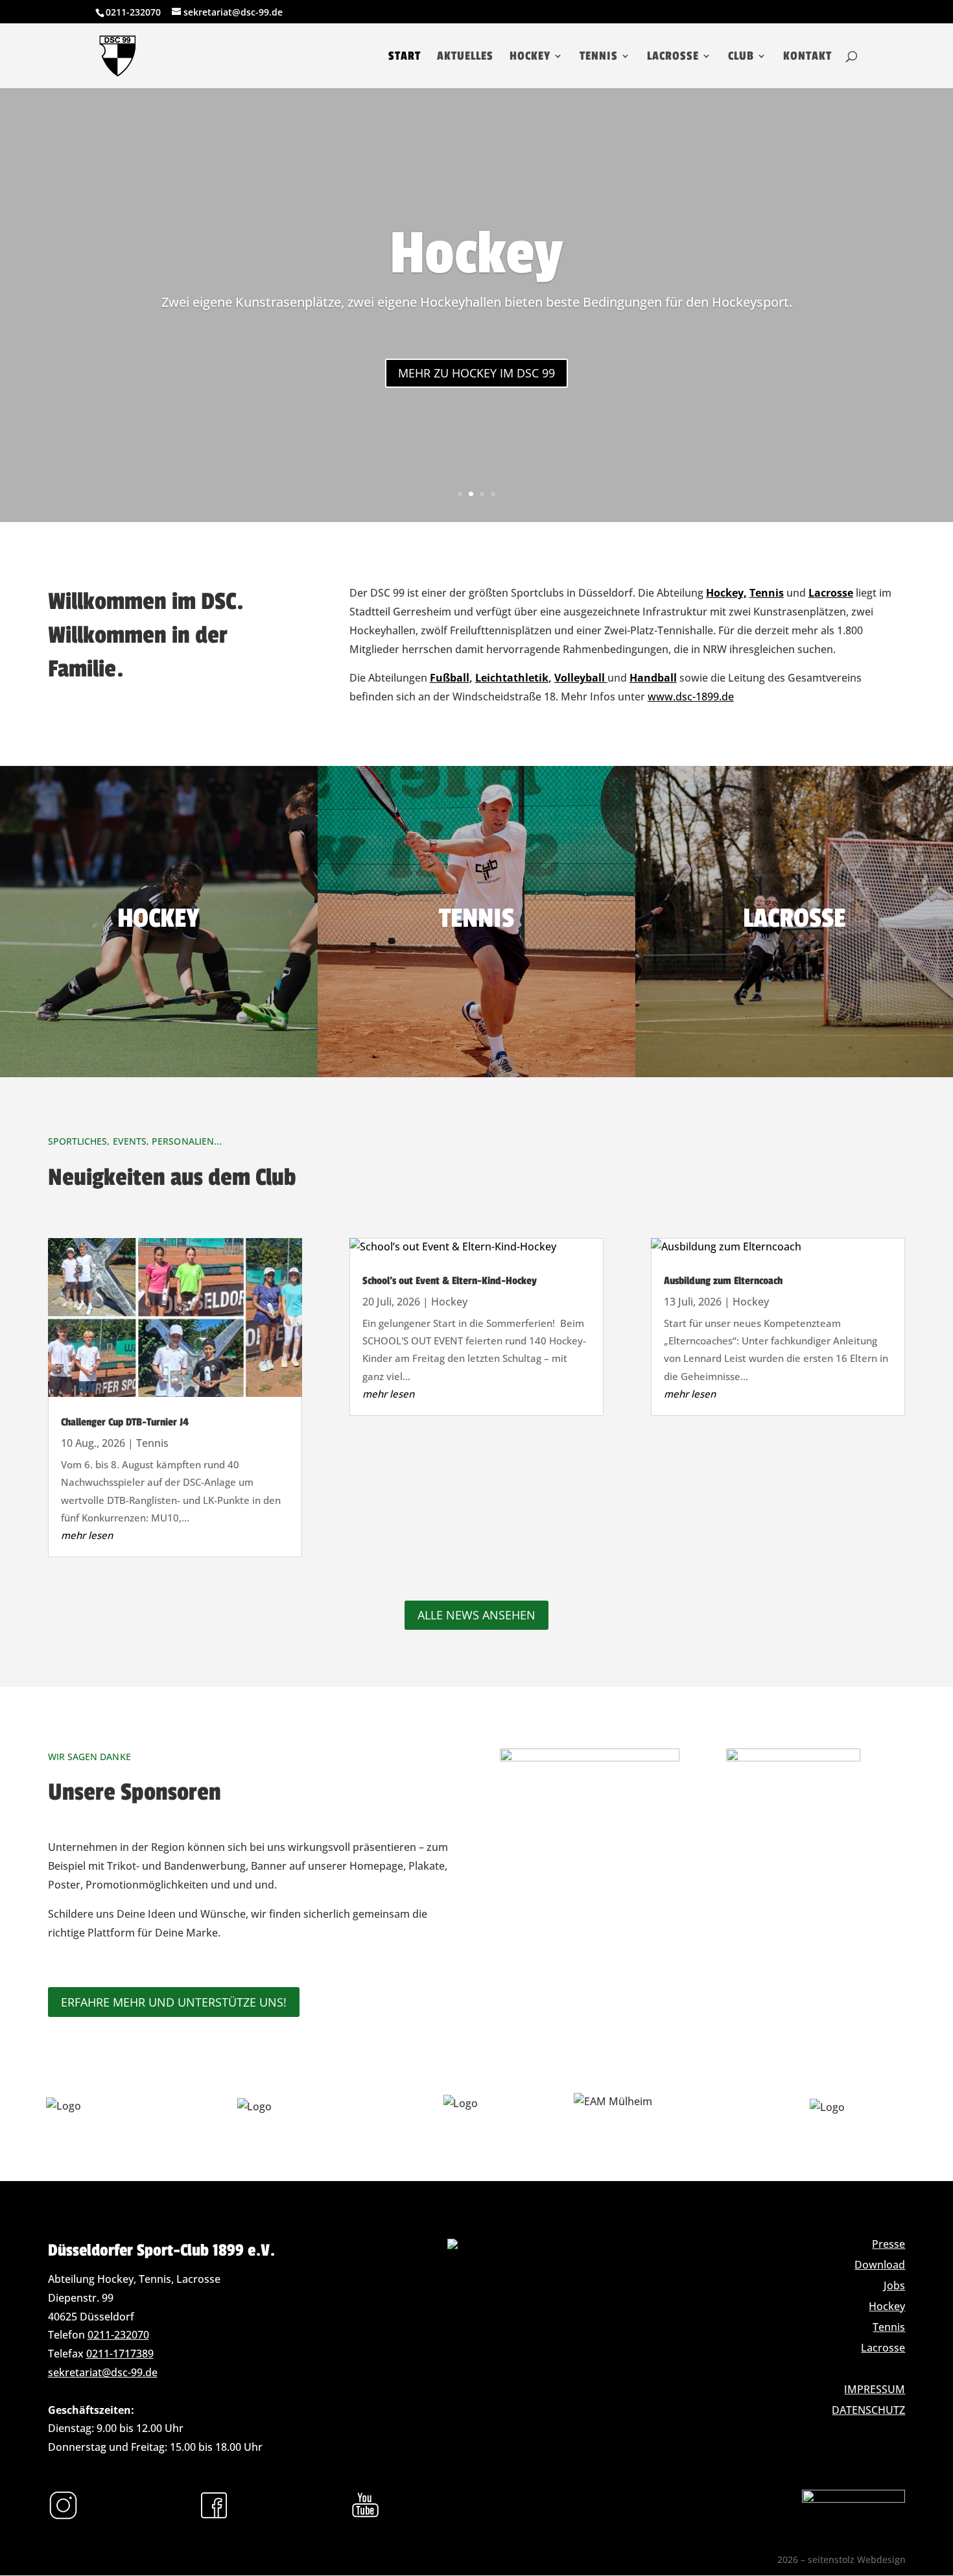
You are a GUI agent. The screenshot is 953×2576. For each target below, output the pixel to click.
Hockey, (726, 593)
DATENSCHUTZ (868, 2410)
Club (741, 57)
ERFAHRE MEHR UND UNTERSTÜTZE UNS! (174, 2002)
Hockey (530, 57)
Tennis (599, 57)
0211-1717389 (120, 2354)
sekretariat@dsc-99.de (103, 2372)
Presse (888, 2244)
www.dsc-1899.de (691, 697)
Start (405, 57)
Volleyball (581, 678)
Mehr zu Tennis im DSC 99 (476, 373)
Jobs (894, 2285)
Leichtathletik (512, 678)
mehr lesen (87, 1535)
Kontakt (807, 57)
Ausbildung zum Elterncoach (723, 1281)
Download (880, 2265)
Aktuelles (465, 57)
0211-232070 (118, 2335)
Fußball (450, 678)
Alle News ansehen (476, 1615)
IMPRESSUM (875, 2389)
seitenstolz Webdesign (857, 2559)
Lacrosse (673, 57)
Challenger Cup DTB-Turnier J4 (125, 1422)
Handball (653, 678)
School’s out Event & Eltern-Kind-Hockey (450, 1281)
